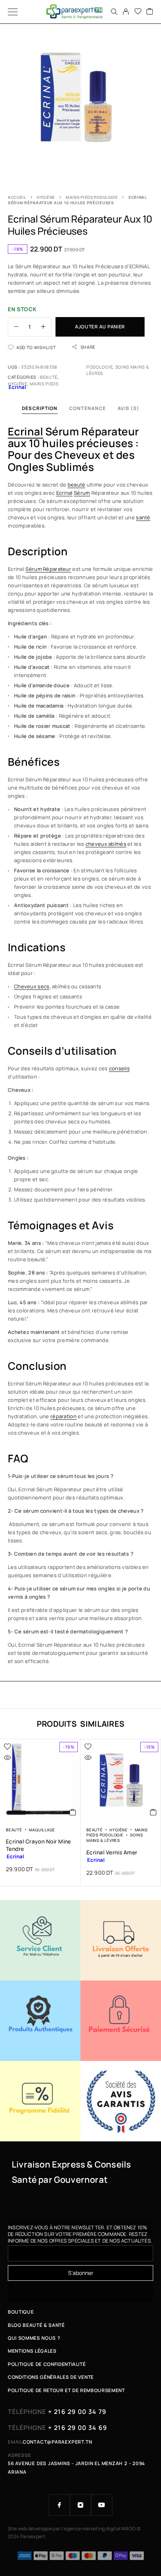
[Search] (114, 12)
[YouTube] (102, 2505)
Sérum (82, 493)
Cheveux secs (32, 986)
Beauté (49, 377)
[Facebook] (59, 2505)
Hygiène (46, 197)
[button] (73, 1812)
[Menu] (13, 12)
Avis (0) (128, 408)
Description (40, 408)
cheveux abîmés (106, 844)
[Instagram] (80, 2505)
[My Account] (126, 12)
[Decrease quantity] (13, 327)
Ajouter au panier (100, 327)
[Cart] (150, 12)
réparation (64, 1416)
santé (143, 517)
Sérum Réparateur (48, 569)
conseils (119, 1068)
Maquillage (42, 1830)
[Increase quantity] (46, 327)
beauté (77, 485)
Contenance (88, 408)
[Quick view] (7, 1758)
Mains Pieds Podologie (92, 197)
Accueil (17, 197)
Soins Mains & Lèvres (114, 1838)
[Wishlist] (138, 12)
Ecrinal (25, 431)
